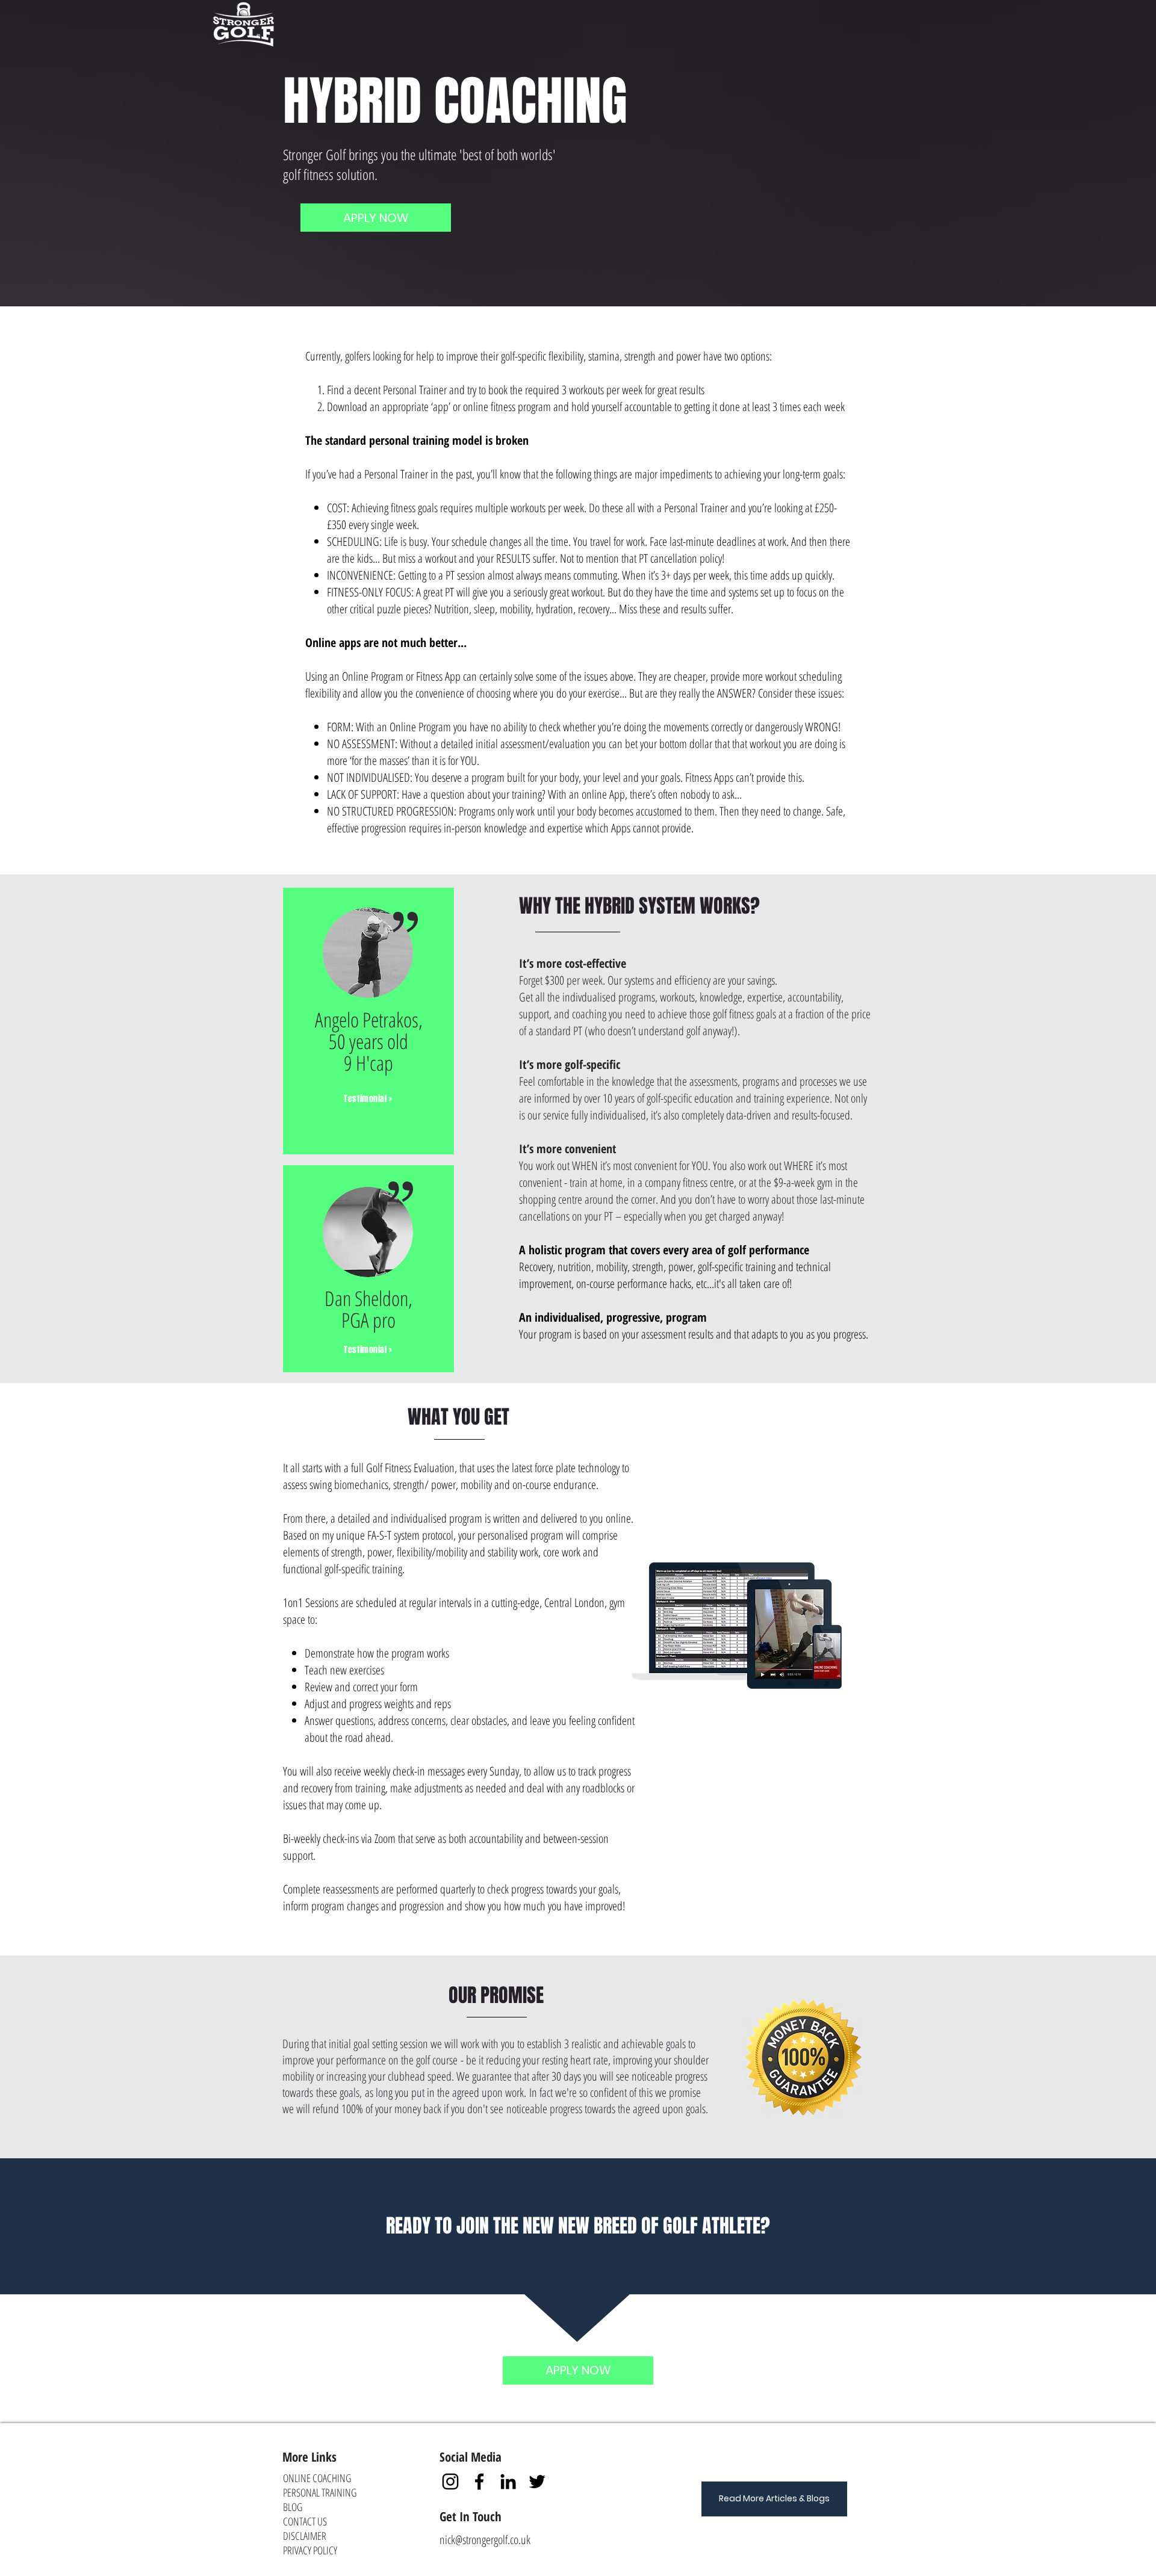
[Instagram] (450, 2482)
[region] (368, 1021)
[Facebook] (479, 2482)
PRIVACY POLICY (310, 2550)
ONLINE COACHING (317, 2478)
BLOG (293, 2507)
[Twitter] (537, 2482)
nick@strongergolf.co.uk (485, 2540)
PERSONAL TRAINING (320, 2492)
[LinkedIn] (508, 2482)
